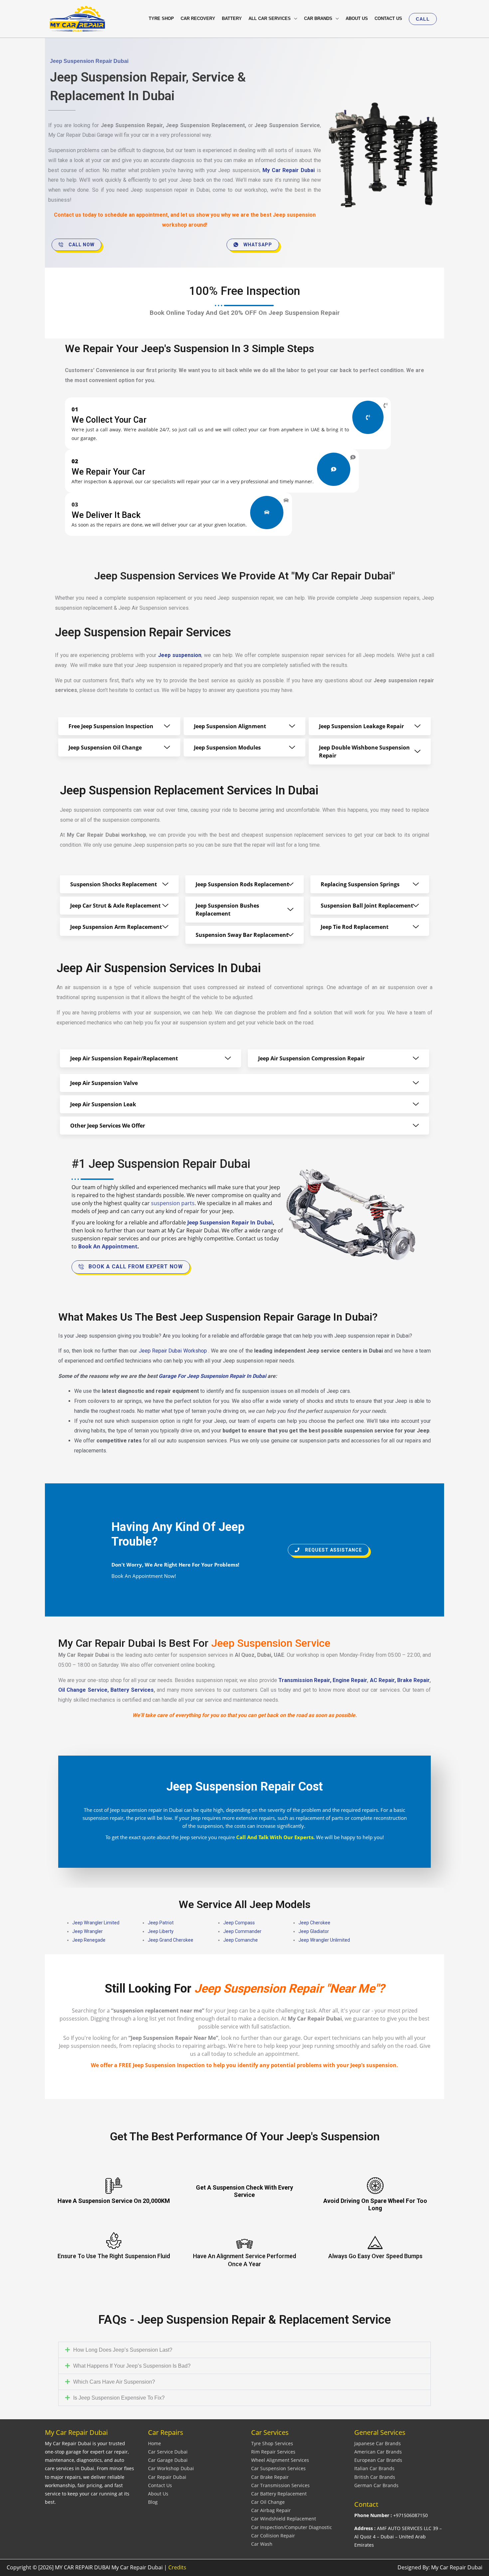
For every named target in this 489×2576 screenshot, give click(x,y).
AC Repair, (383, 1680)
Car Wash (262, 2544)
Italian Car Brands (374, 2468)
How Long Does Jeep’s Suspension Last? (123, 2350)
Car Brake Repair (270, 2477)
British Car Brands (375, 2477)
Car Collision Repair (273, 2536)
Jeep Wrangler (87, 1931)
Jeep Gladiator (314, 1931)
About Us (158, 2494)
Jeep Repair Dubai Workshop (173, 1351)
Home (155, 2443)
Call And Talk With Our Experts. (275, 1837)
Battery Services (132, 1690)
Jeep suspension (180, 655)
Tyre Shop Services (272, 2443)
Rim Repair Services (273, 2452)
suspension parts (173, 1203)
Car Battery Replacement (279, 2494)
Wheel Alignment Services (280, 2460)
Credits (177, 2567)
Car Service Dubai (168, 2452)
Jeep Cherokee (314, 1923)
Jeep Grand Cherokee (170, 1940)
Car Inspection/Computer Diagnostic (292, 2527)
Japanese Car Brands (378, 2443)
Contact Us (160, 2485)
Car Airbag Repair (271, 2510)
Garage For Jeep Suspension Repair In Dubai (212, 1376)
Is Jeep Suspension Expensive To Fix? (119, 2398)
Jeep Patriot (161, 1923)
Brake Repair (413, 1680)
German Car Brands (376, 2485)
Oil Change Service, (83, 1690)
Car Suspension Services (278, 2468)
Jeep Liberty (161, 1931)
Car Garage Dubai (168, 2460)
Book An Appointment (108, 1246)
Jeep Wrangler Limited (96, 1923)
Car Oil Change (268, 2502)
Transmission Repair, (306, 1680)
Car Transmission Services (280, 2485)
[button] (423, 19)
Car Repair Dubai (167, 2477)
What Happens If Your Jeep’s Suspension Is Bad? (132, 2366)
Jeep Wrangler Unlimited (324, 1940)
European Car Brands (378, 2460)
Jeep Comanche (241, 1940)
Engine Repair (350, 1680)
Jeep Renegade (89, 1940)
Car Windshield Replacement (284, 2519)
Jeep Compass (239, 1923)
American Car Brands (378, 2452)
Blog (153, 2502)
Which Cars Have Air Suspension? (114, 2382)
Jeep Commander (242, 1931)
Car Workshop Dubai (171, 2468)
